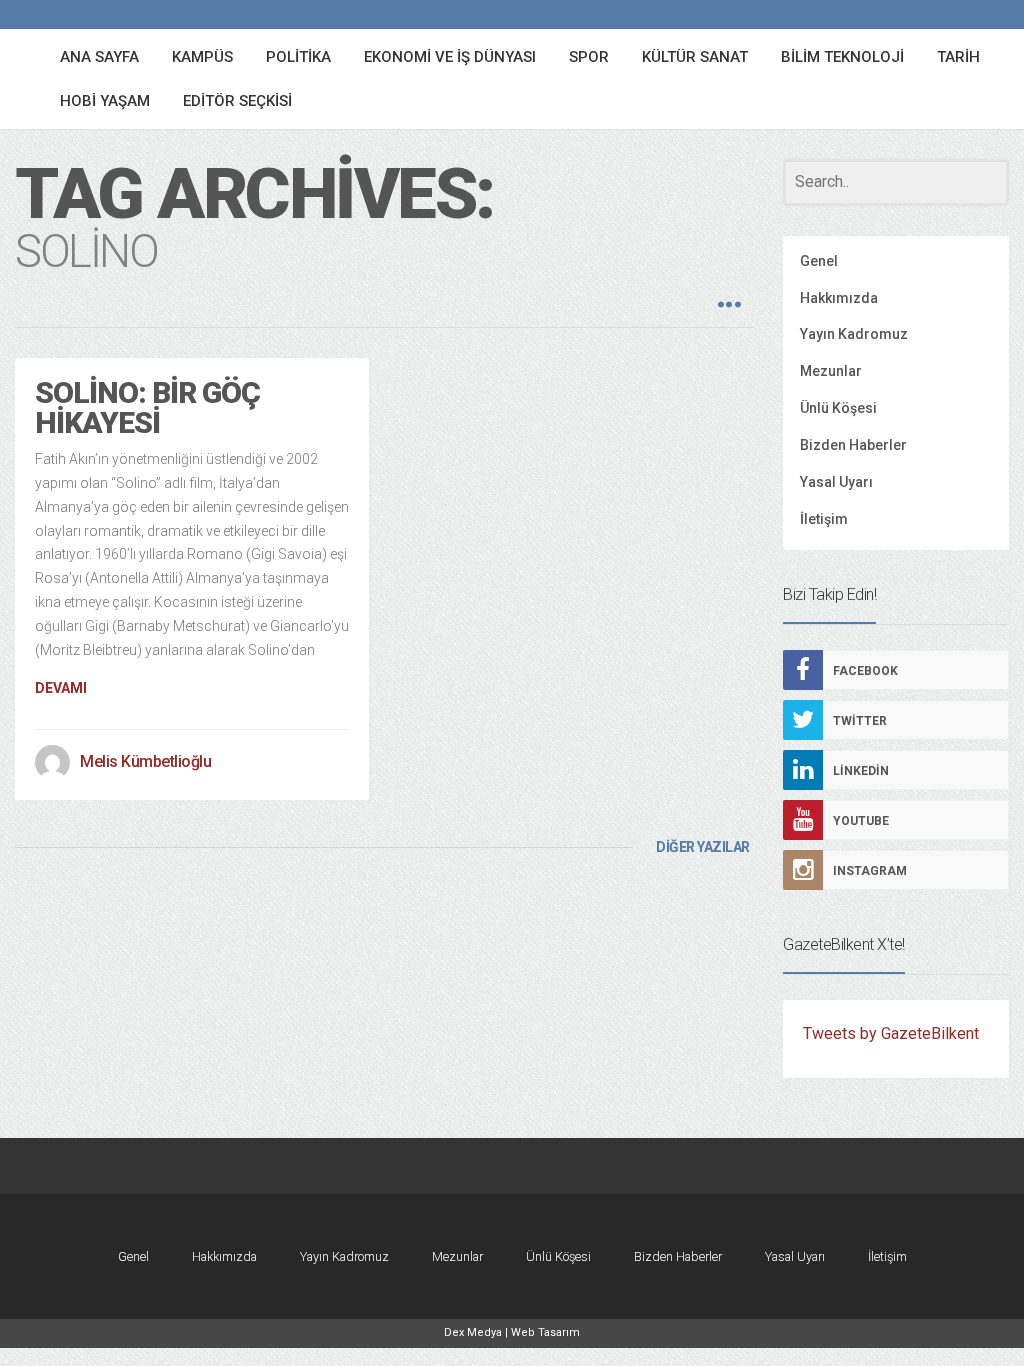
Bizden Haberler (853, 445)
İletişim (824, 519)
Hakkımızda (839, 298)
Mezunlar (831, 371)
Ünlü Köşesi (838, 408)
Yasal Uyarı (836, 482)
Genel (819, 261)
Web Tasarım (545, 1332)
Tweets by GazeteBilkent (891, 1033)
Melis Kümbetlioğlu (145, 761)
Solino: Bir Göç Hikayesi (147, 407)
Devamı (61, 688)
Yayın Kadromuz (854, 334)
